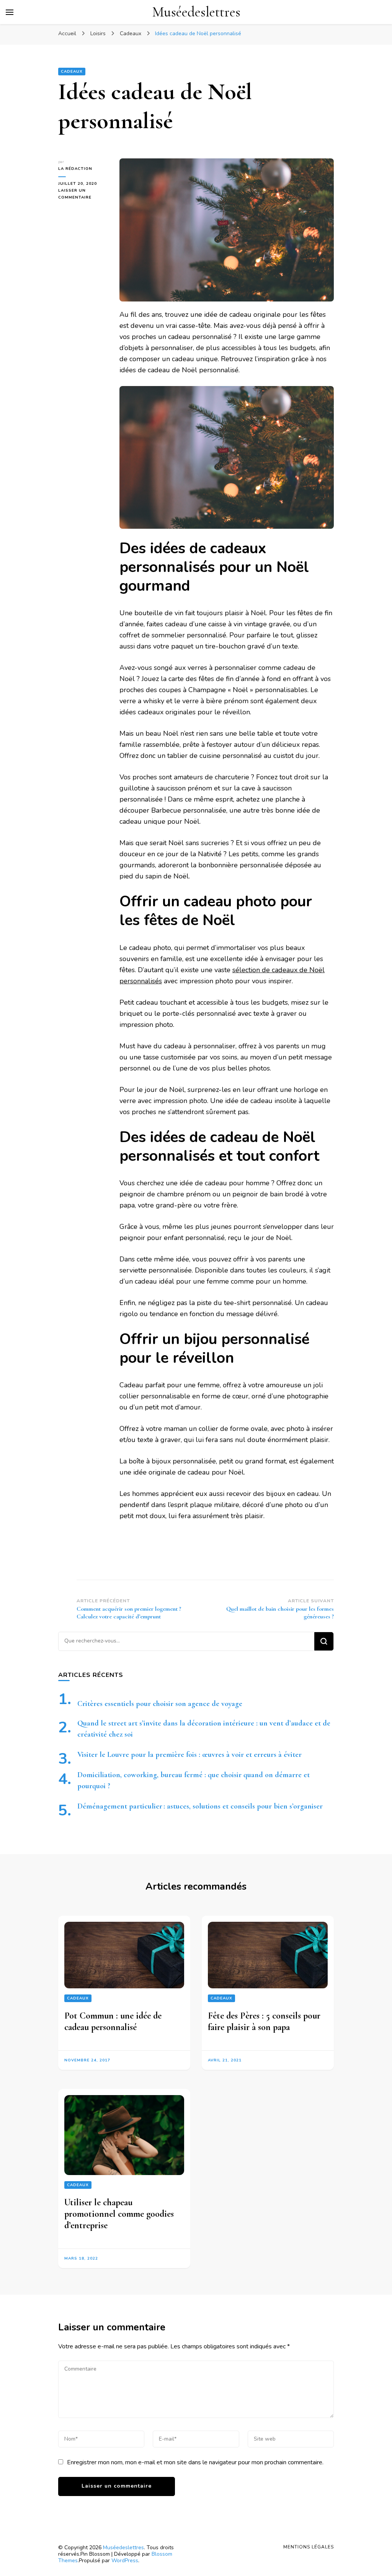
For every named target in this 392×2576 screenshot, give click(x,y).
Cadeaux (72, 72)
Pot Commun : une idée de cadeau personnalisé (113, 2021)
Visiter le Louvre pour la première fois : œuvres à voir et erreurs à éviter (189, 1755)
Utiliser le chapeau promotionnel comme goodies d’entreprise (119, 2214)
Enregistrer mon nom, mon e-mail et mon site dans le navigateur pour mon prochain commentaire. (195, 2462)
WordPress (125, 2561)
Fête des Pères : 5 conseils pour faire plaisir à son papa (264, 2021)
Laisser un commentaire (83, 194)
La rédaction (75, 169)
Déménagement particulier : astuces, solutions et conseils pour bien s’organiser (200, 1806)
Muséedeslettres (196, 12)
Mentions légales (309, 2547)
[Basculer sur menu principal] (10, 12)
